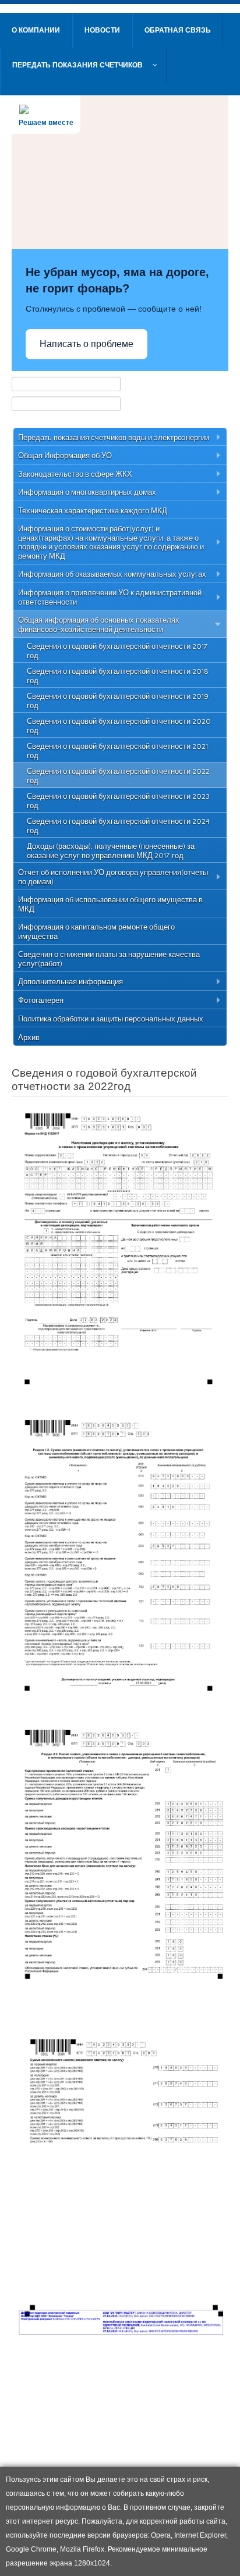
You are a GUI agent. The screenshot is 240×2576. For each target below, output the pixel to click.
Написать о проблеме (87, 344)
